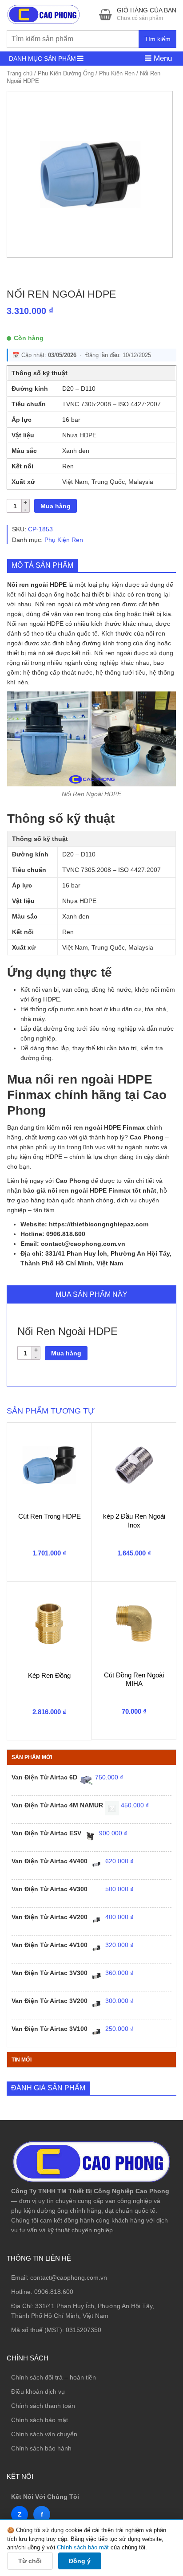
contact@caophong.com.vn (69, 2278)
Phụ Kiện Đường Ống (66, 73)
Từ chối (30, 2561)
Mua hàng (56, 506)
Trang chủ (20, 73)
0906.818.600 (54, 2292)
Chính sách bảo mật (40, 2420)
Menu (162, 58)
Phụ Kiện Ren (117, 73)
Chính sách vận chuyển (44, 2434)
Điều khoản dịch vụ (38, 2391)
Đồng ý (80, 2561)
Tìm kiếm (157, 39)
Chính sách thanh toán (43, 2406)
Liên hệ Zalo (141, 2407)
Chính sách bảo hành (41, 2448)
